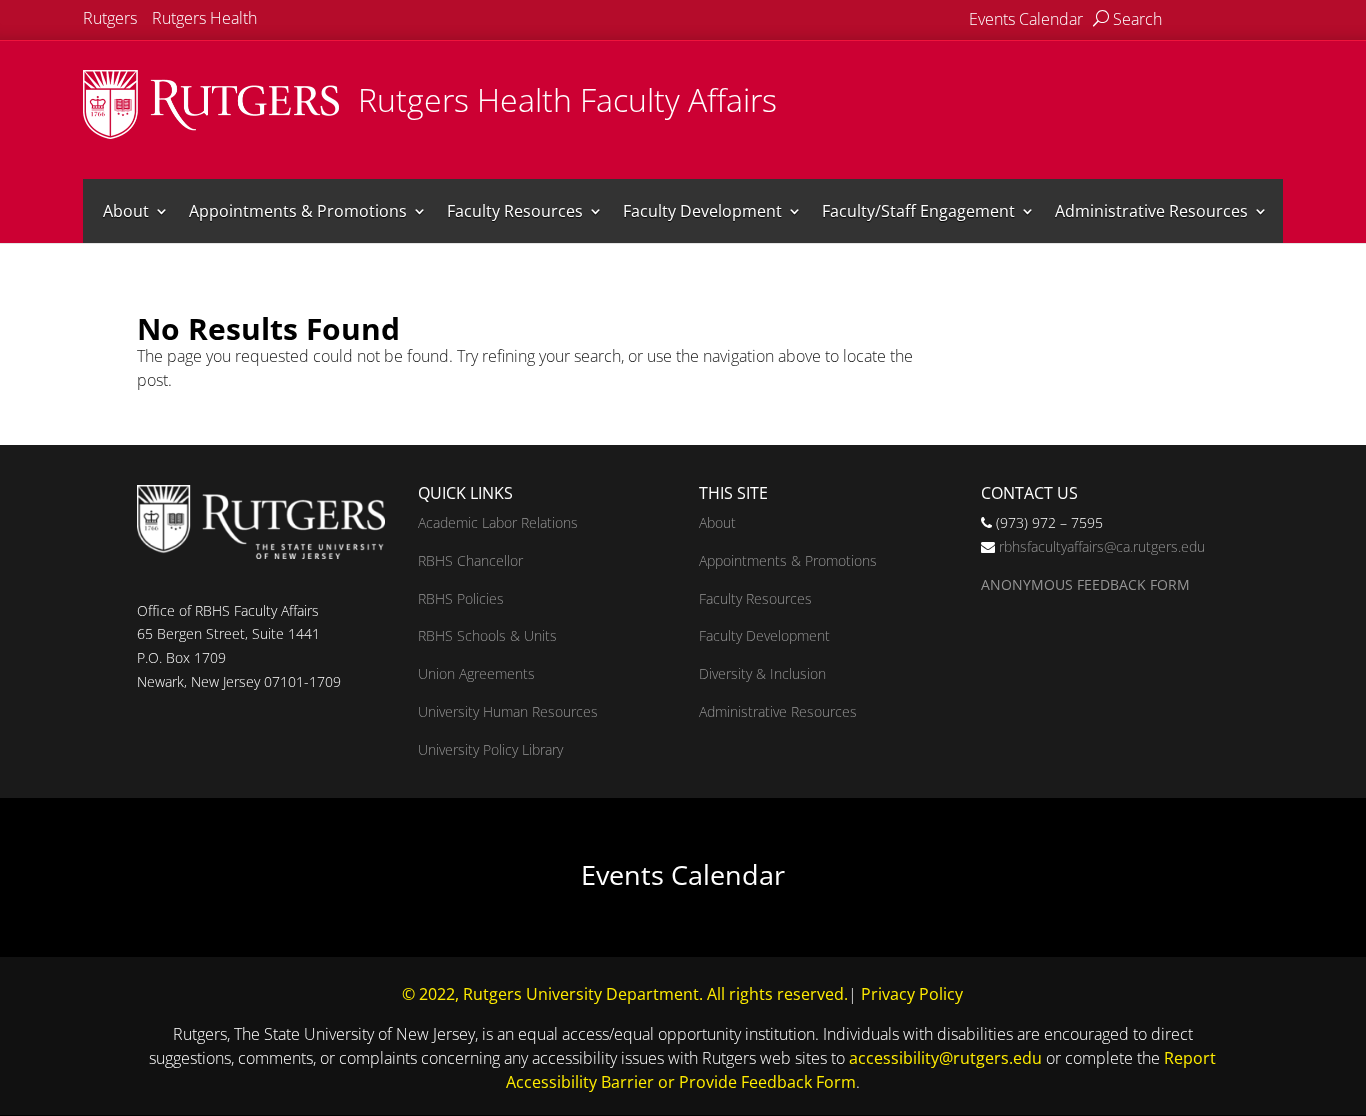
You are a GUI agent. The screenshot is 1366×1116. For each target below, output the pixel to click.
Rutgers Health (204, 18)
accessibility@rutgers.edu (945, 1058)
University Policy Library (490, 749)
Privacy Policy (912, 994)
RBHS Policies (461, 598)
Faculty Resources (515, 211)
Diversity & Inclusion (762, 673)
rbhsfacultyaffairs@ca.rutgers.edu (1102, 546)
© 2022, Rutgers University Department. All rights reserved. (625, 994)
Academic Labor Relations (498, 522)
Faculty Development (702, 211)
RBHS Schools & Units (487, 635)
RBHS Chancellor (470, 560)
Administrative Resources (1151, 211)
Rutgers (110, 18)
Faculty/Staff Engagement (918, 211)
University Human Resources (508, 711)
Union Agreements (476, 673)
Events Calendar (1026, 19)
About (126, 211)
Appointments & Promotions (298, 211)
